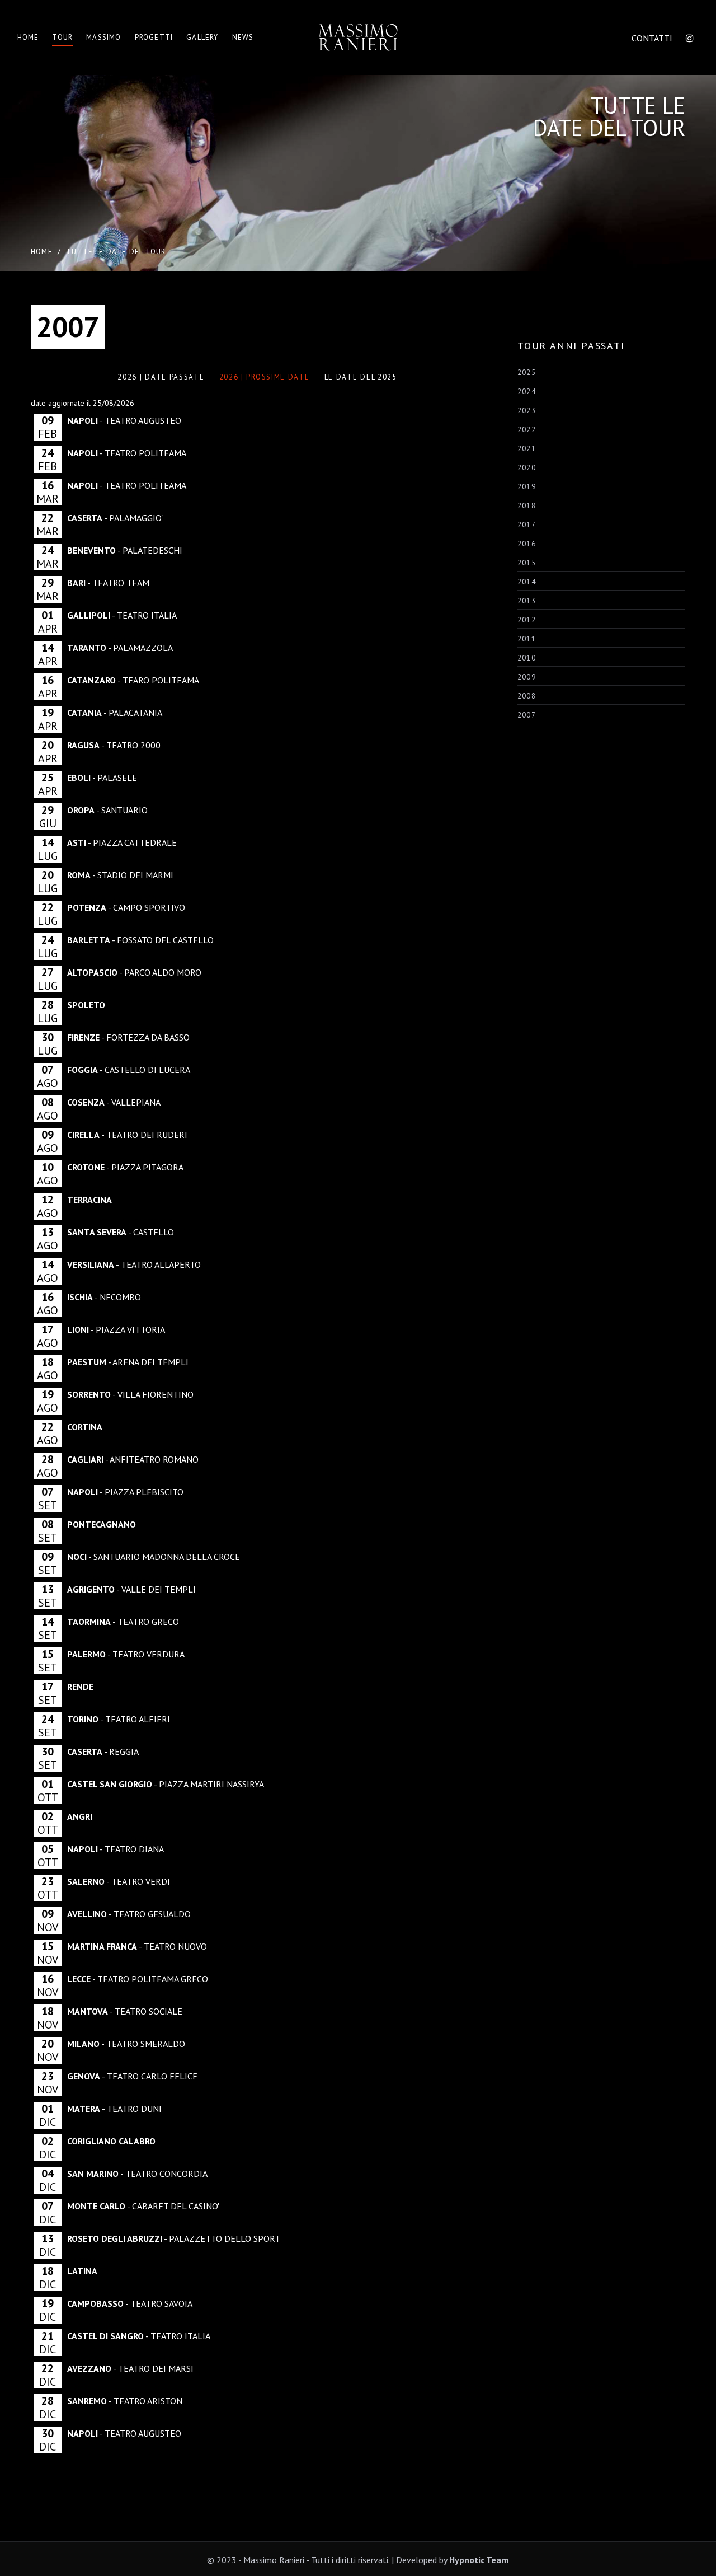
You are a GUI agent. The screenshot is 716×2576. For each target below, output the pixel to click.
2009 (527, 677)
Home (28, 37)
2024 (527, 392)
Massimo (103, 37)
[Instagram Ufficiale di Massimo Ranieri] (690, 38)
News (243, 37)
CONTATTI (652, 38)
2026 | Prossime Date (265, 377)
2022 (527, 430)
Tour (62, 37)
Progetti (154, 37)
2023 (527, 411)
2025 (527, 373)
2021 (527, 449)
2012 (527, 620)
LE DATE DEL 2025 (361, 377)
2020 (527, 468)
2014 (527, 582)
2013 (527, 601)
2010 (527, 658)
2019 (527, 487)
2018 (527, 506)
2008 (527, 696)
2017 (527, 525)
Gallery (202, 37)
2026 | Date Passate (161, 377)
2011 (527, 639)
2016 (527, 544)
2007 (527, 715)
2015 (527, 563)
